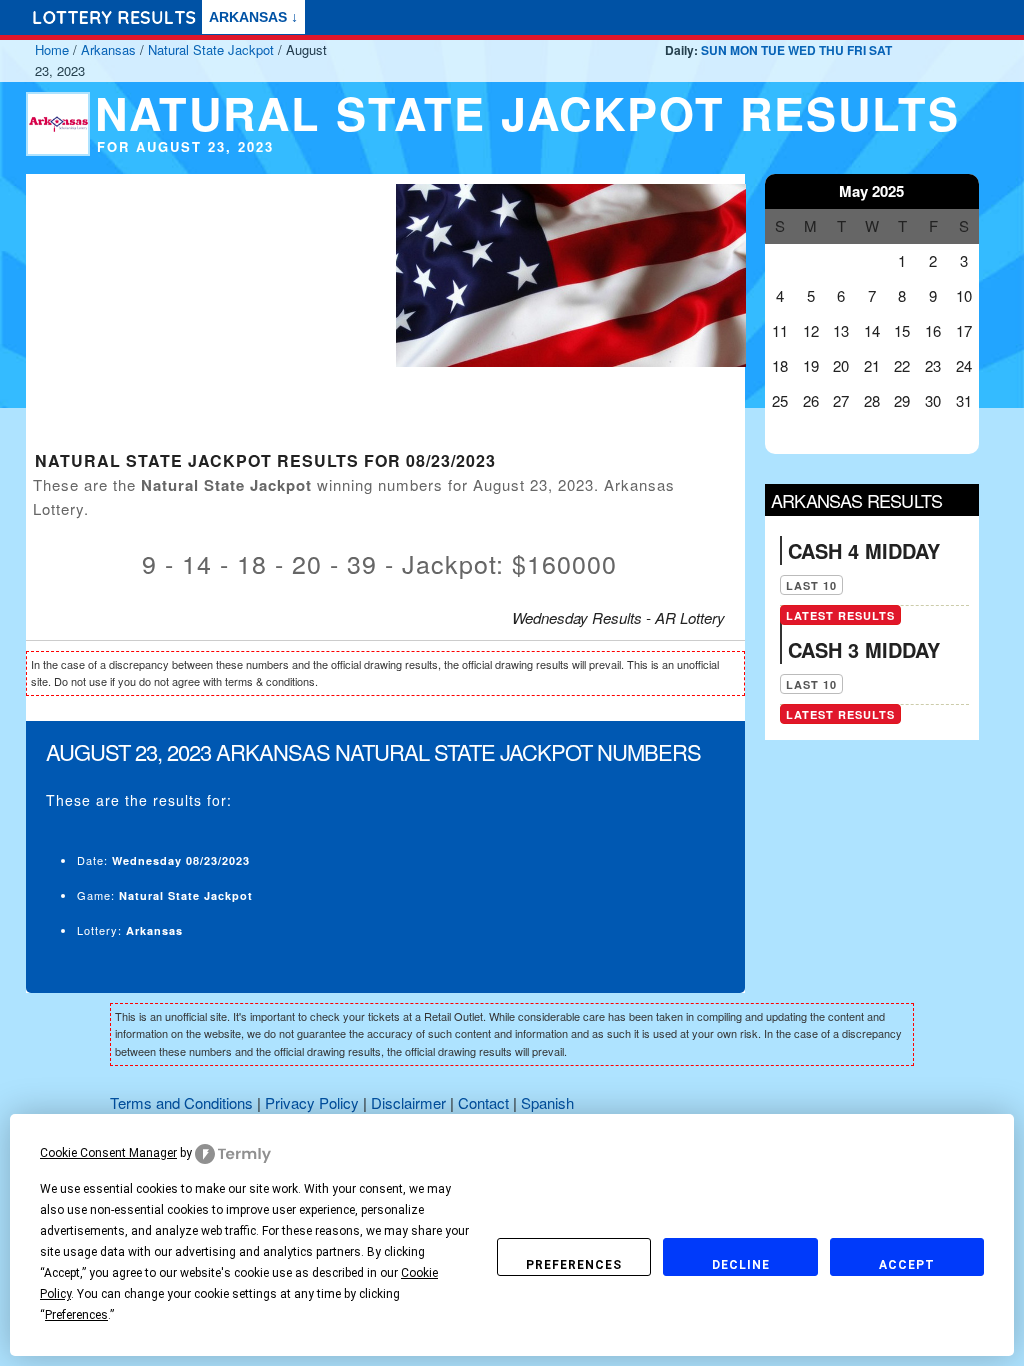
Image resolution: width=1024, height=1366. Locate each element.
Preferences (574, 1265)
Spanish (547, 1102)
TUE (773, 50)
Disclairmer (408, 1102)
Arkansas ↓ (253, 17)
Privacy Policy (312, 1102)
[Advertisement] (199, 314)
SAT (880, 50)
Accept (907, 1265)
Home (52, 49)
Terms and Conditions (181, 1102)
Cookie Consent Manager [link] (108, 1153)
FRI (856, 50)
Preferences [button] (76, 1315)
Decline (741, 1265)
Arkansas (108, 49)
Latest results (840, 615)
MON (744, 50)
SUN (714, 50)
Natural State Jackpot (211, 49)
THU (831, 50)
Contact (483, 1102)
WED (802, 50)
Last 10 (811, 585)
